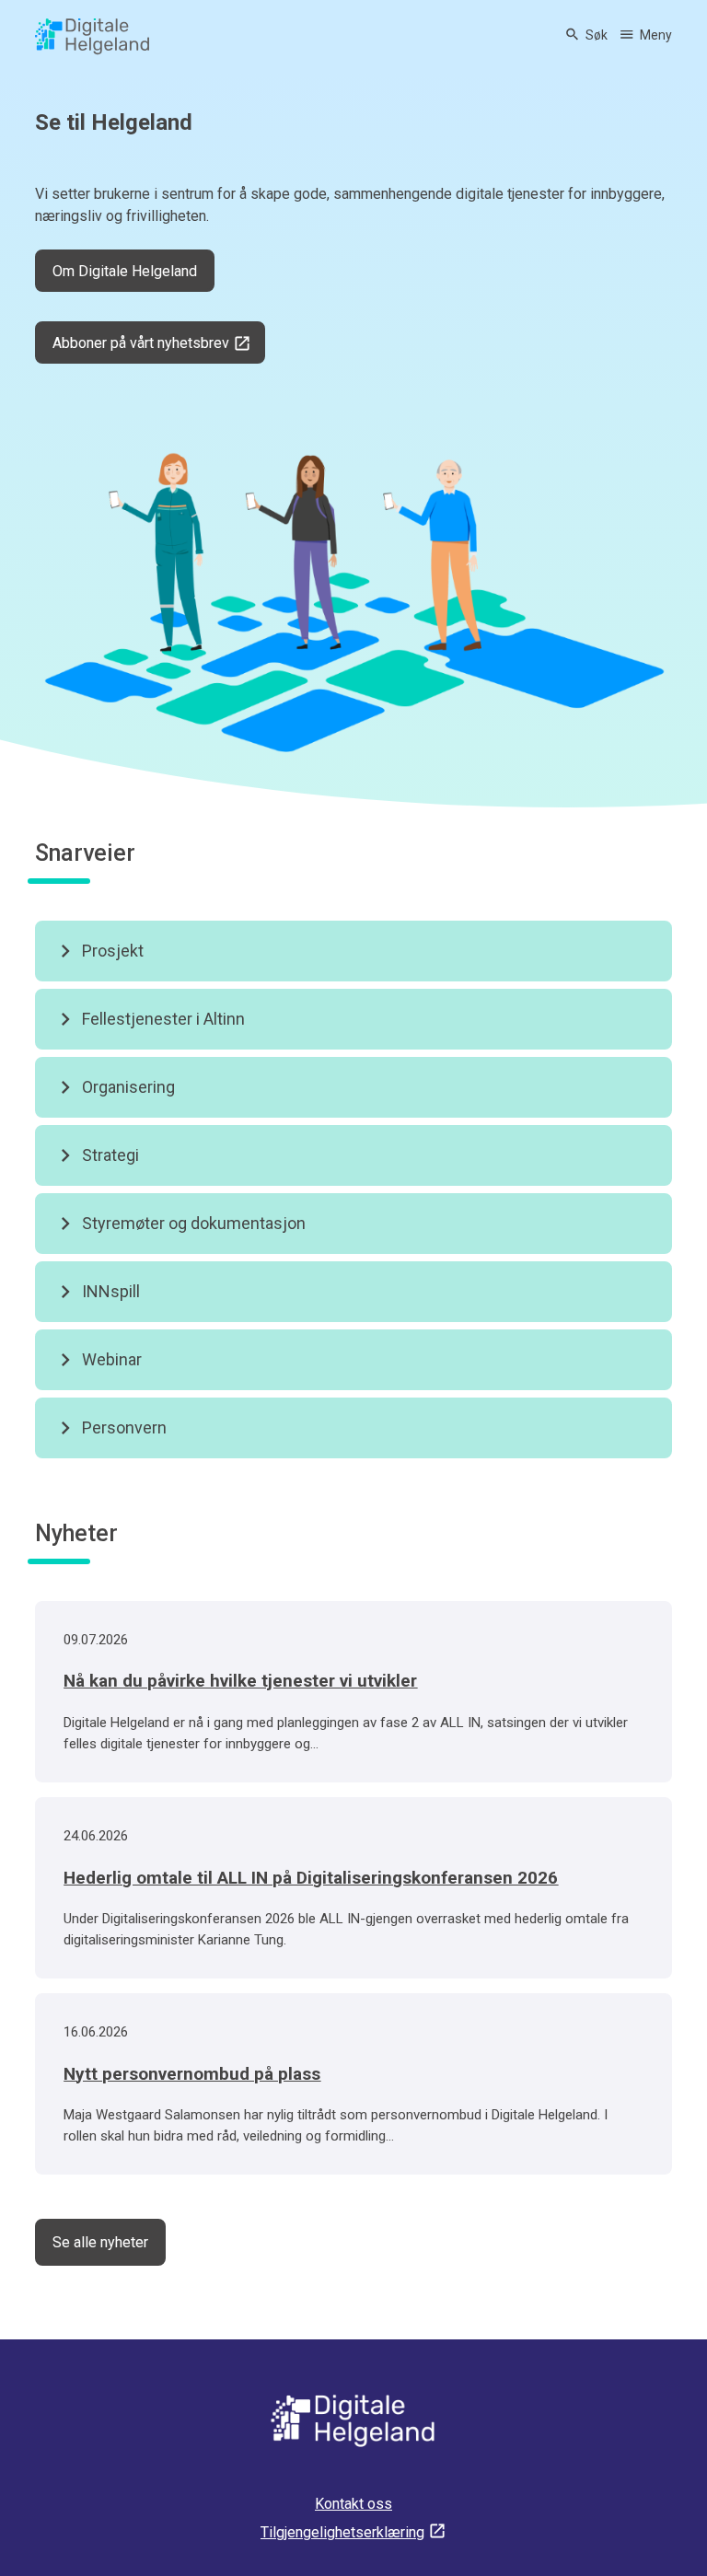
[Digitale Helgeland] (92, 37)
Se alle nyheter (100, 2242)
